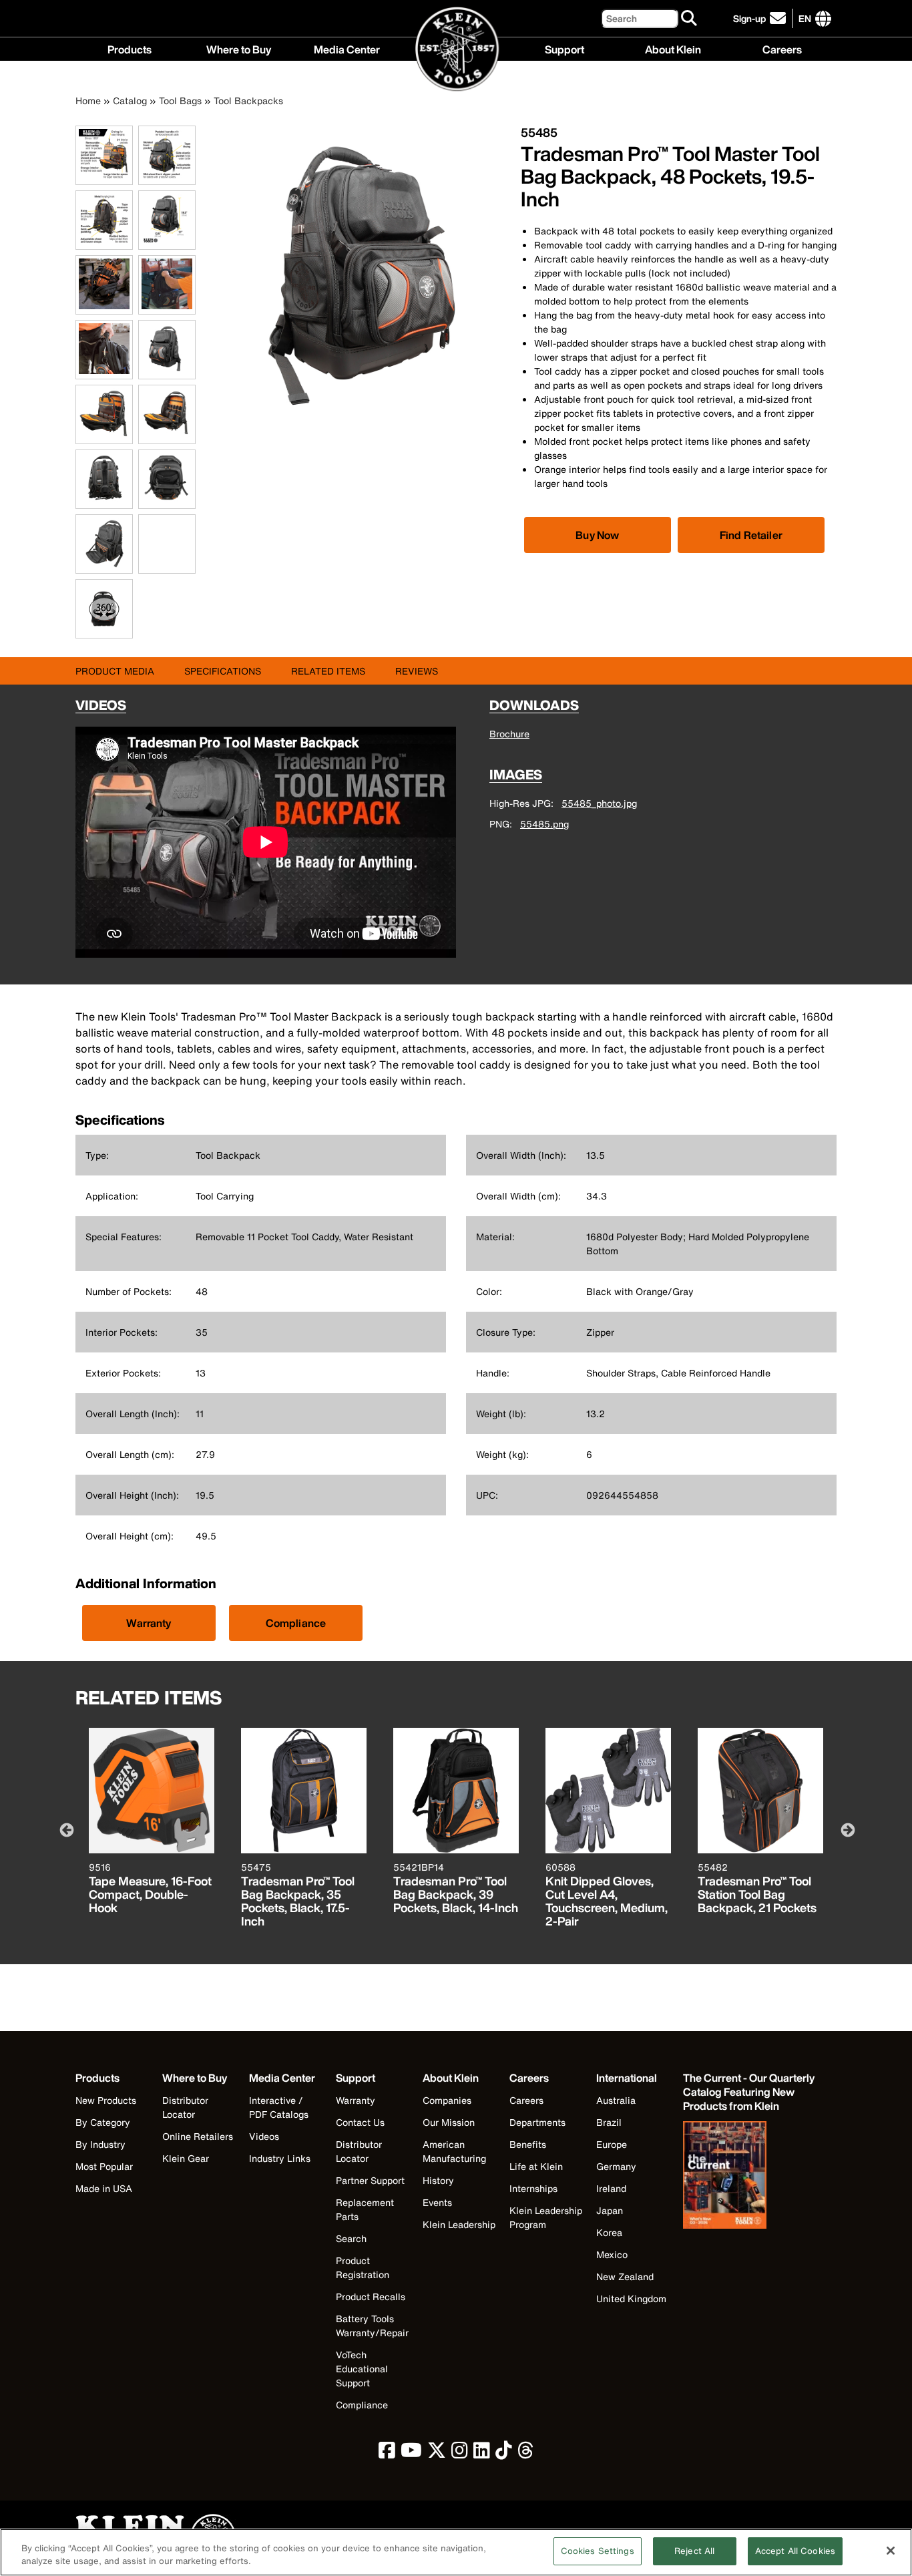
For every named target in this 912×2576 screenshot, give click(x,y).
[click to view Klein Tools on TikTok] (504, 2453)
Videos (264, 2136)
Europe (612, 2144)
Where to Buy (239, 48)
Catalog (130, 101)
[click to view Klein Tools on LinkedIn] (482, 2453)
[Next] (847, 1829)
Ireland (611, 2188)
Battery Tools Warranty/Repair (372, 2326)
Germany (616, 2166)
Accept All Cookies (795, 2551)
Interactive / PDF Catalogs (279, 2107)
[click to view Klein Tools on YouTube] (411, 2453)
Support (564, 48)
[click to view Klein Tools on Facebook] (387, 2453)
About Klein (673, 48)
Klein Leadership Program (546, 2217)
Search (351, 2238)
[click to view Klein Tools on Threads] (526, 2453)
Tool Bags (180, 101)
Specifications (223, 671)
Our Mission (449, 2122)
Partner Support (370, 2180)
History (438, 2180)
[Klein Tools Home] (456, 50)
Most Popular (104, 2166)
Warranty (149, 1623)
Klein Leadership (459, 2224)
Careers (782, 48)
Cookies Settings (598, 2551)
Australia (616, 2100)
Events (437, 2202)
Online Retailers (198, 2136)
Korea (609, 2232)
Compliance (296, 1623)
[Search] (690, 19)
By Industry (100, 2144)
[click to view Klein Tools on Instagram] (460, 2453)
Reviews (417, 671)
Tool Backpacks (248, 101)
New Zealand (625, 2276)
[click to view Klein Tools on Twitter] (437, 2453)
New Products (106, 2100)
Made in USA (104, 2188)
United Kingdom (631, 2298)
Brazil (609, 2122)
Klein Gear (186, 2158)
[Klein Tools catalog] (750, 2177)
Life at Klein (536, 2166)
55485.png (544, 824)
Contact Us (360, 2122)
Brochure (509, 734)
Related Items (328, 671)
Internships (533, 2188)
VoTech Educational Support (362, 2369)
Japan (610, 2210)
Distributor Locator (185, 2107)
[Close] (891, 2551)
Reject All (694, 2551)
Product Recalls (371, 2296)
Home (88, 101)
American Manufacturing (454, 2151)
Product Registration (363, 2267)
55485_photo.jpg (599, 803)
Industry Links (280, 2158)
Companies (447, 2100)
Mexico (612, 2254)
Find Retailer (751, 535)
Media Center (347, 48)
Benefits (528, 2144)
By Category (103, 2122)
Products (130, 48)
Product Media (115, 671)
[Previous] (65, 1829)
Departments (537, 2122)
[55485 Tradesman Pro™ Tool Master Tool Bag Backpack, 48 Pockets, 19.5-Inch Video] (142, 544)
